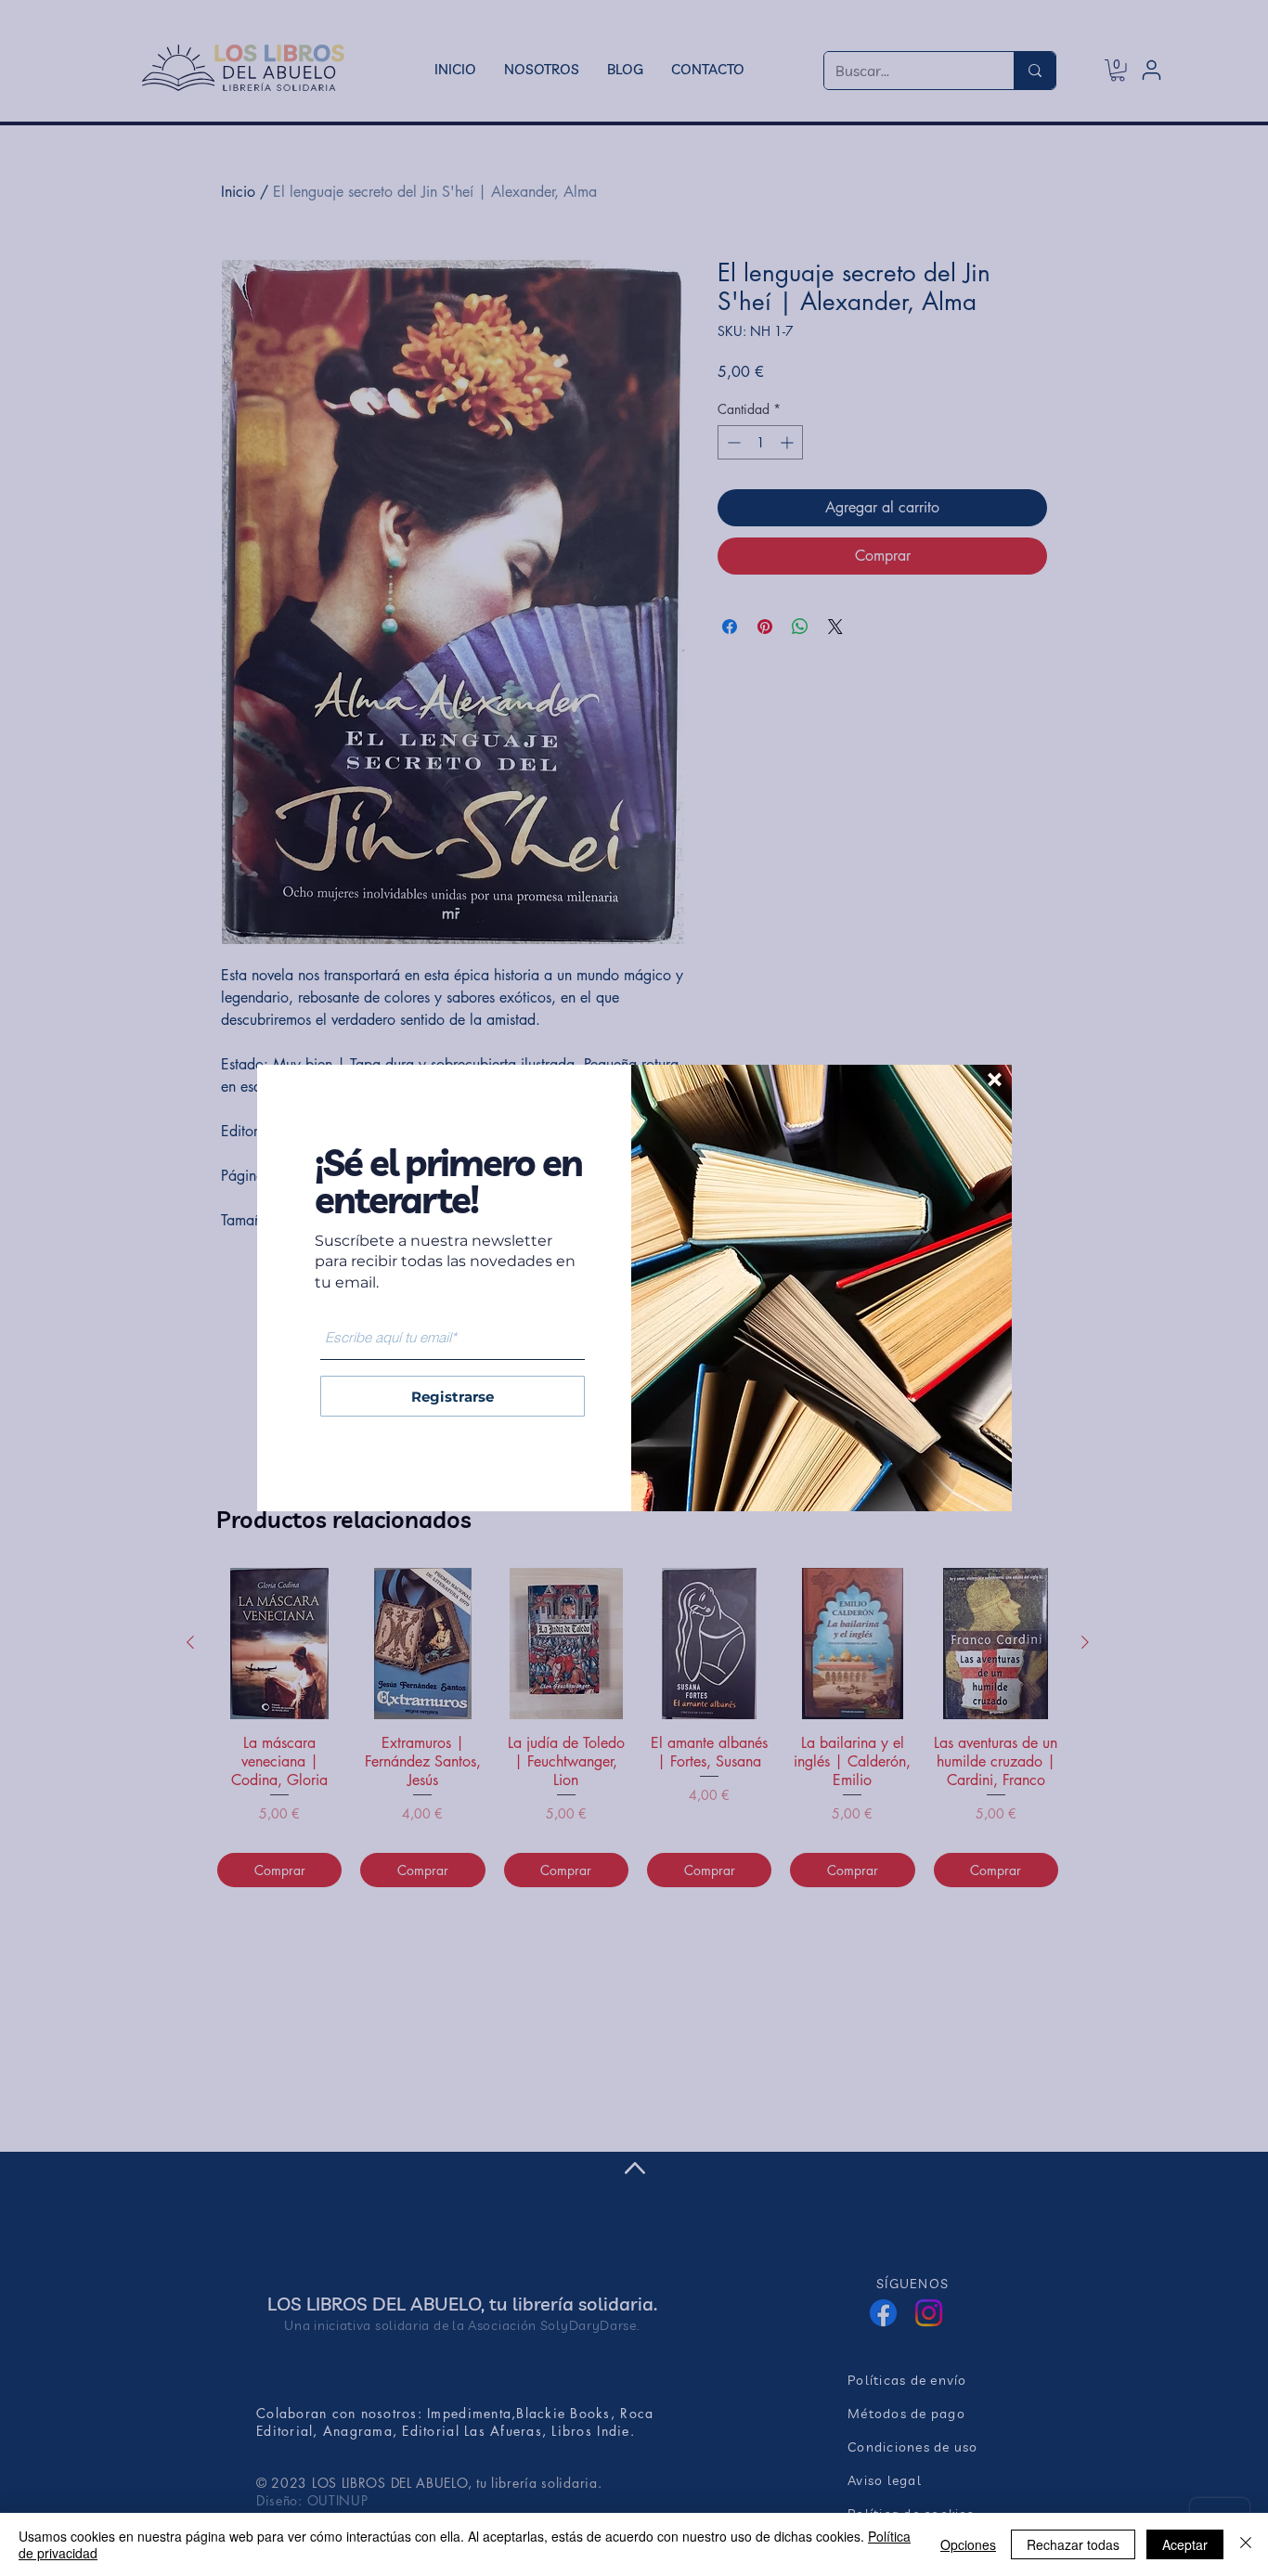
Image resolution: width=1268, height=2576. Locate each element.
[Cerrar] (1246, 2544)
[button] (995, 1080)
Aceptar (1185, 2544)
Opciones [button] (968, 2544)
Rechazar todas (1073, 2544)
